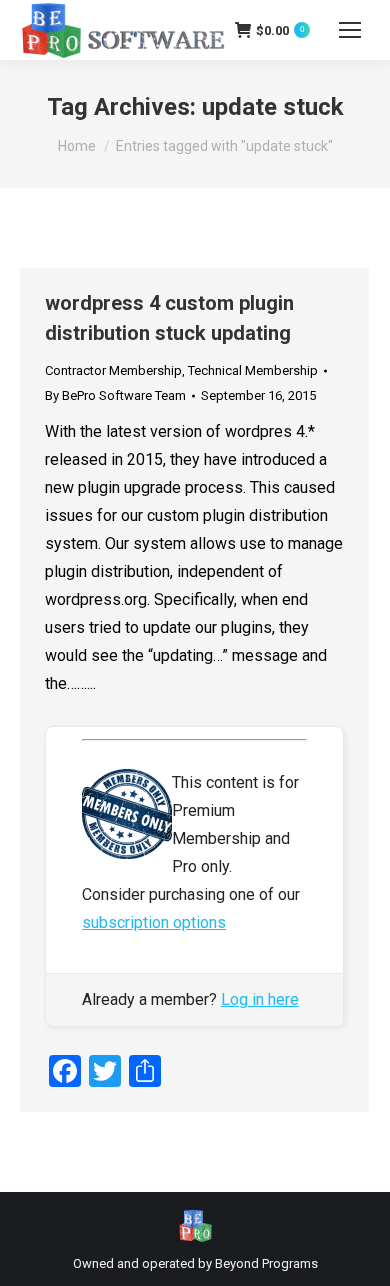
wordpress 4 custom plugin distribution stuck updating (169, 318)
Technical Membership (253, 370)
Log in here (260, 999)
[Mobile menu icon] (350, 30)
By (115, 395)
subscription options (154, 922)
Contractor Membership (113, 370)
